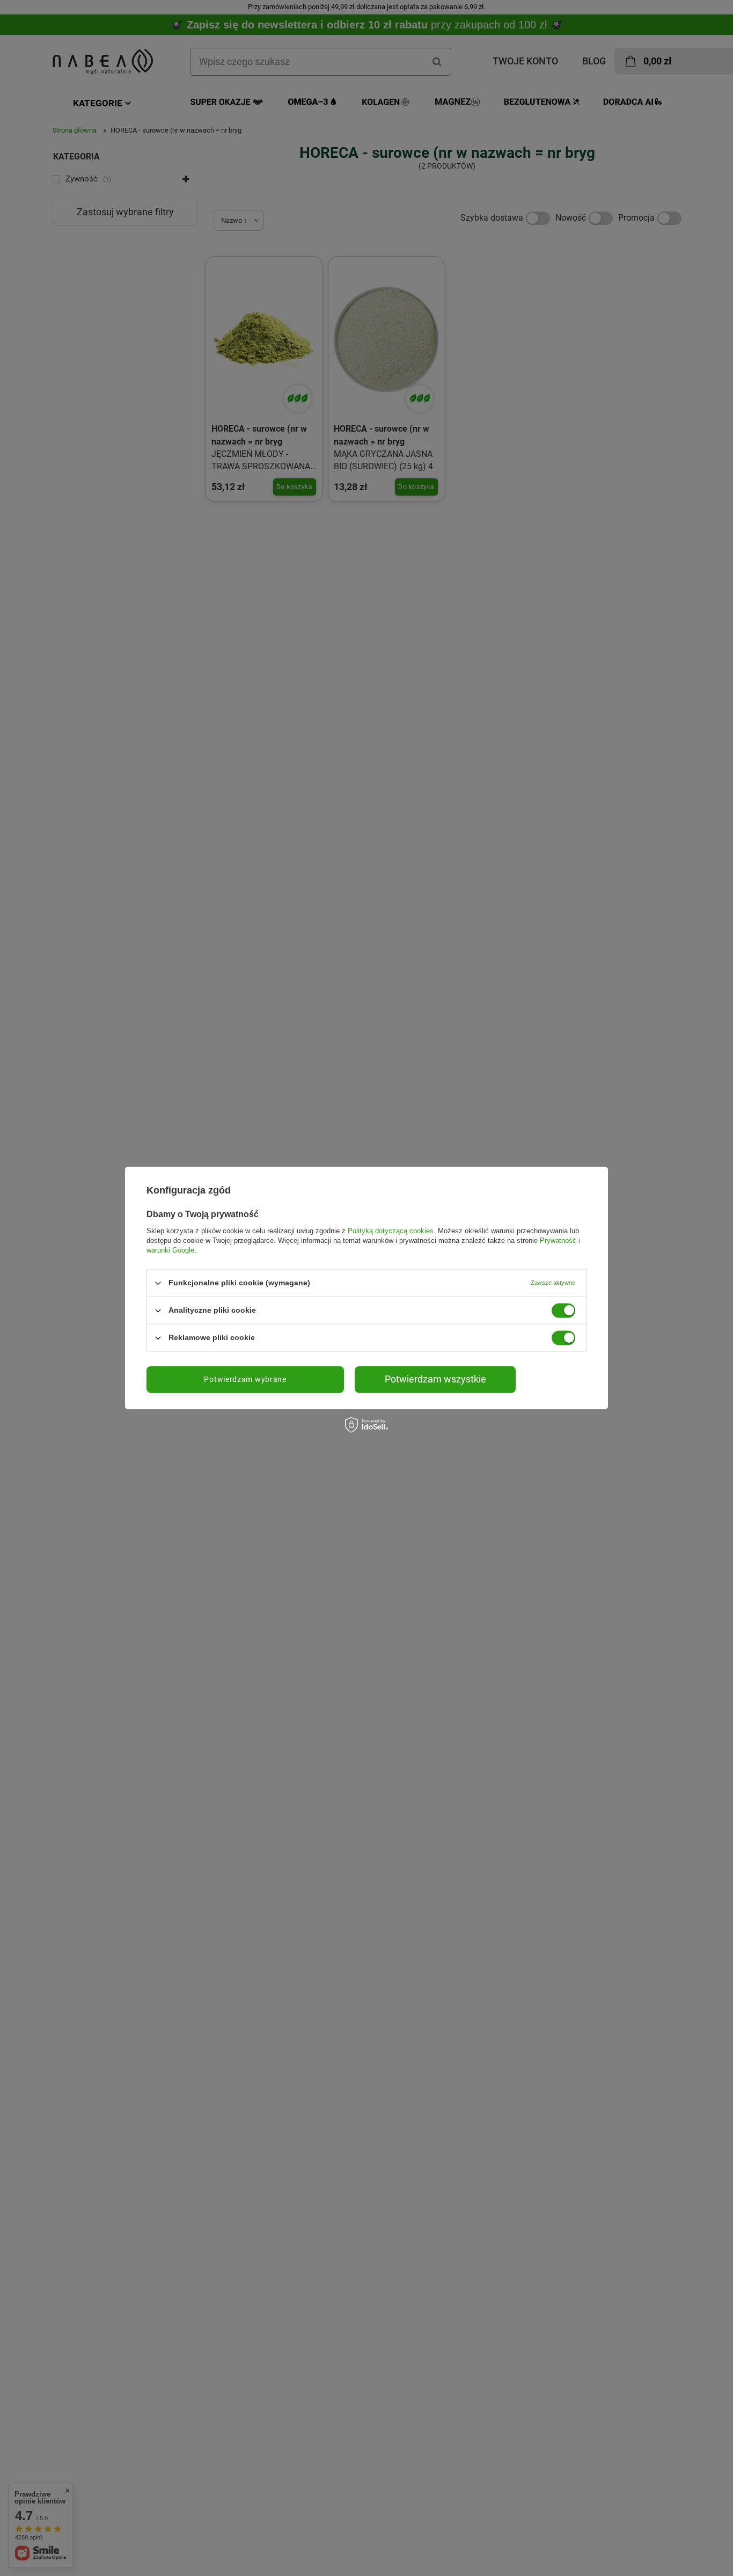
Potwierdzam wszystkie (435, 1379)
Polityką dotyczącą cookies (391, 1231)
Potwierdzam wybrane (245, 1379)
